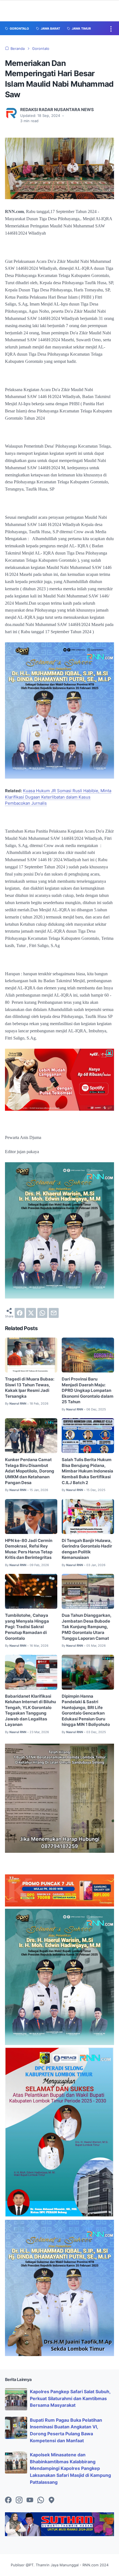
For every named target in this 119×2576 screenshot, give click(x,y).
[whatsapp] (42, 1313)
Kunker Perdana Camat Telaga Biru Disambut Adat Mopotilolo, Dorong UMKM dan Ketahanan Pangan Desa (30, 1471)
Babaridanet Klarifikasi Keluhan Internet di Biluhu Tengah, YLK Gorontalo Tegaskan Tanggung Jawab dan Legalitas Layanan (30, 1711)
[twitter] (31, 1313)
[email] (54, 1313)
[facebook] (20, 1313)
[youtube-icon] (30, 2500)
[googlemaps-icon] (51, 2500)
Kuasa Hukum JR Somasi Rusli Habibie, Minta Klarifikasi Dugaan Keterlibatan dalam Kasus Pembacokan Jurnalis (58, 797)
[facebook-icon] (8, 2500)
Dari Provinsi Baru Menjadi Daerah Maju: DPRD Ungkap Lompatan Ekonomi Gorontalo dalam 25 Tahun (88, 1390)
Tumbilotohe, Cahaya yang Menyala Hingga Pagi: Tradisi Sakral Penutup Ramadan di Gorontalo (27, 1627)
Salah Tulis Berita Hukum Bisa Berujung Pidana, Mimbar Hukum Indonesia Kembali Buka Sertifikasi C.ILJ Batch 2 (87, 1471)
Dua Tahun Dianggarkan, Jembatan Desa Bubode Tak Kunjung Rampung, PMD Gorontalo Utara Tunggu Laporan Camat (87, 1627)
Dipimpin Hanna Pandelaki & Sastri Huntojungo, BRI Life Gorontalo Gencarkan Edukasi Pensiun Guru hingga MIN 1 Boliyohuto (86, 1711)
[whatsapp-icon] (41, 2500)
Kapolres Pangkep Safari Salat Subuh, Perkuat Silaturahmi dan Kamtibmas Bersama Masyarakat (70, 2398)
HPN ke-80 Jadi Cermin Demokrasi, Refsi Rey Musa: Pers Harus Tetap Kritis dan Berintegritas (29, 1549)
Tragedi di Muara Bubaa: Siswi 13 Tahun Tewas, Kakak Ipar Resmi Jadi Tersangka (30, 1388)
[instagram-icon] (19, 2500)
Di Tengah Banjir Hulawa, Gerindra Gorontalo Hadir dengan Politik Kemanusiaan (87, 1549)
